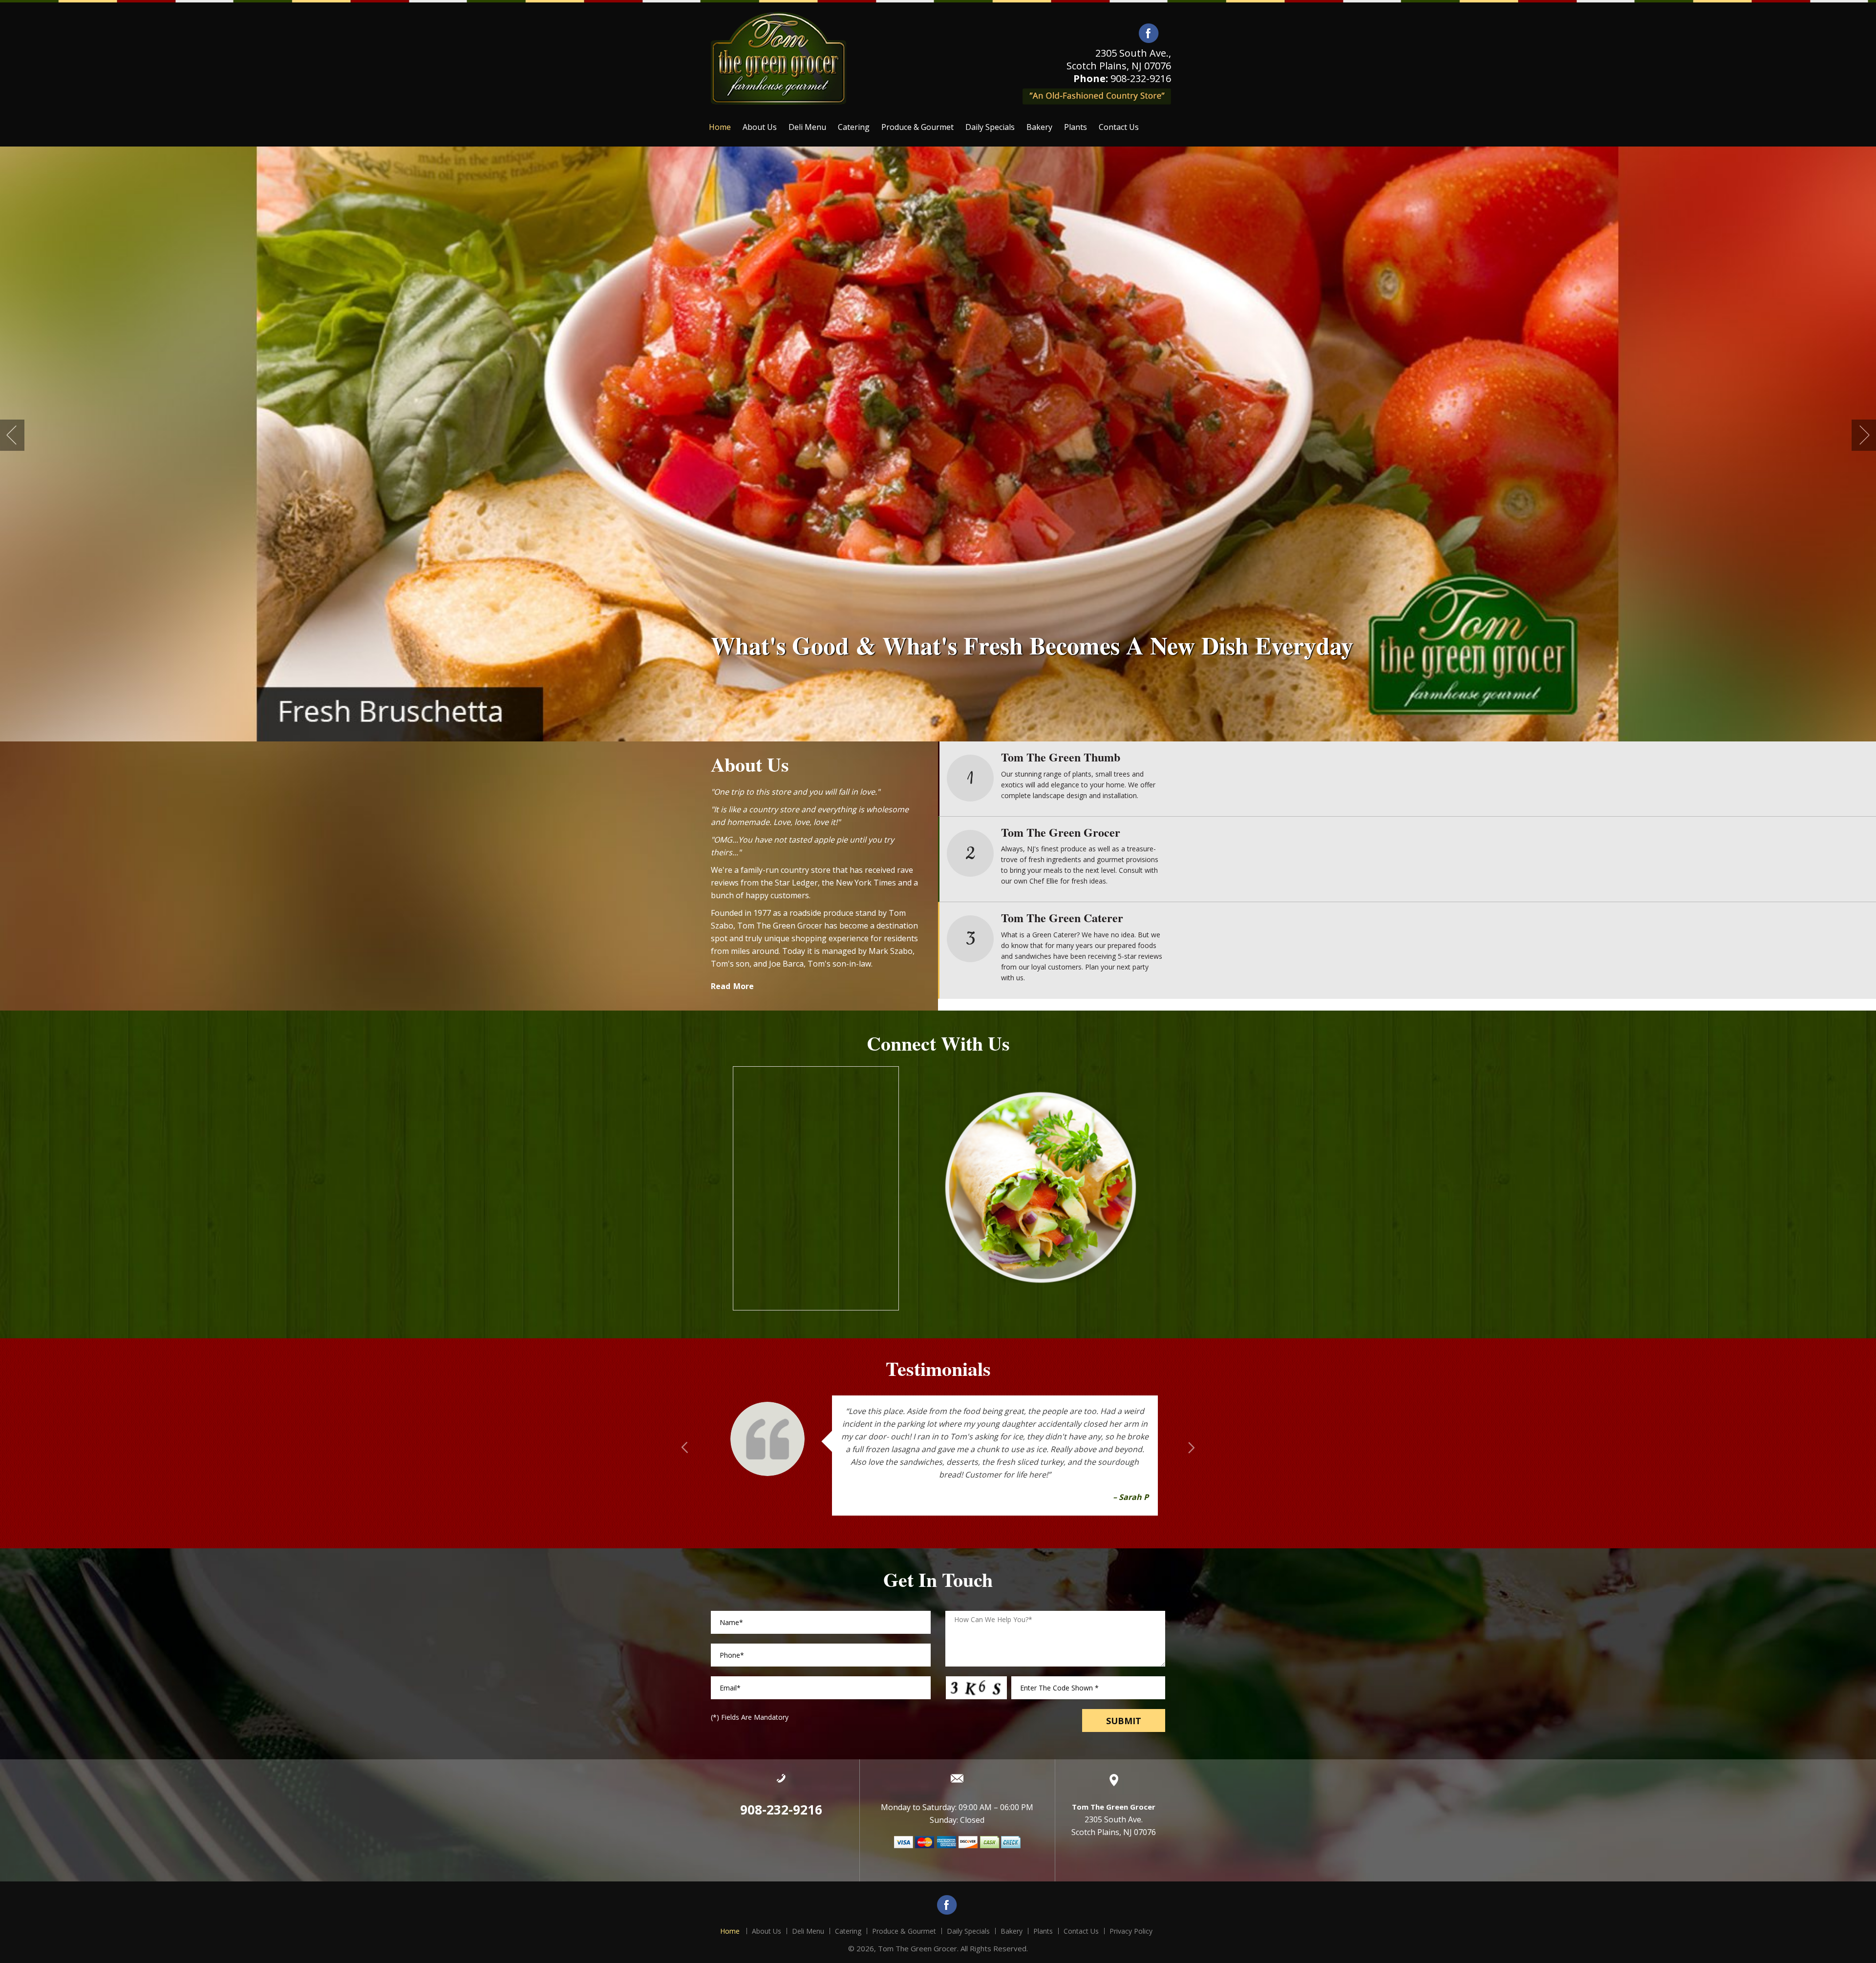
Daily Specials (990, 127)
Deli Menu (807, 127)
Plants (1076, 127)
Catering (854, 127)
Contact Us (1119, 127)
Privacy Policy (1131, 1931)
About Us (760, 127)
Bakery (1039, 127)
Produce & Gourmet (917, 127)
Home (720, 127)
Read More (732, 986)
